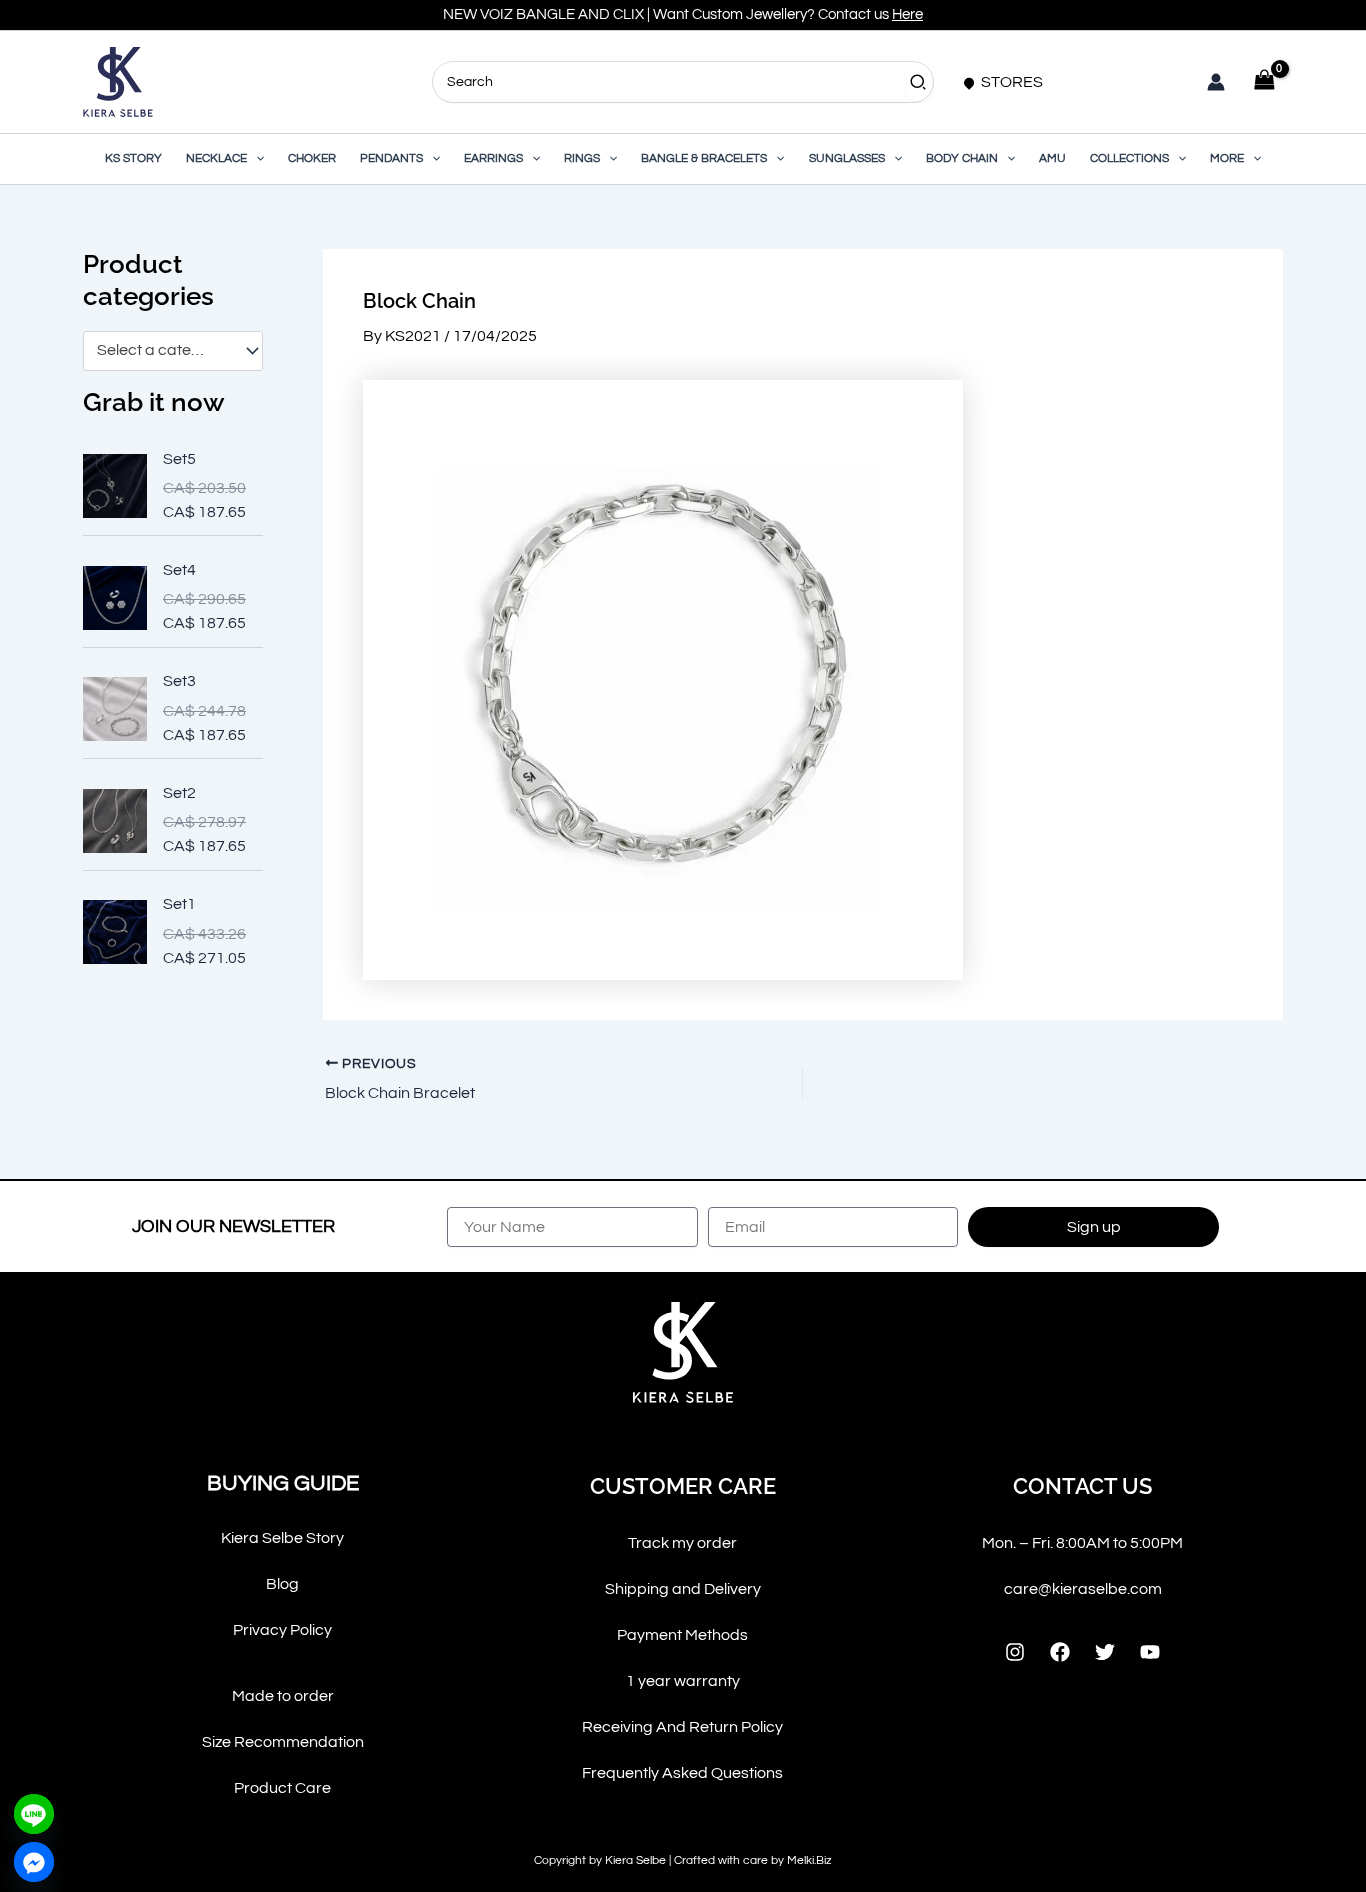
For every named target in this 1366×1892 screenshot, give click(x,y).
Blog (282, 1584)
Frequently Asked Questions (682, 1773)
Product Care (282, 1788)
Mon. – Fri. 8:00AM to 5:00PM (1082, 1543)
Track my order (682, 1543)
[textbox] (163, 351)
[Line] (34, 1814)
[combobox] (173, 351)
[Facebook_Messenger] (34, 1862)
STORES (1010, 82)
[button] (255, 159)
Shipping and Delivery (683, 1589)
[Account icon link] (1216, 82)
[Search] (919, 82)
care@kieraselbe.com (1083, 1589)
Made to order (283, 1696)
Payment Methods (682, 1635)
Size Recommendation (283, 1742)
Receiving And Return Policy (682, 1727)
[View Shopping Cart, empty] (1264, 82)
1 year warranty (683, 1681)
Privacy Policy (282, 1630)
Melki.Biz (809, 1860)
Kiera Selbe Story (282, 1538)
